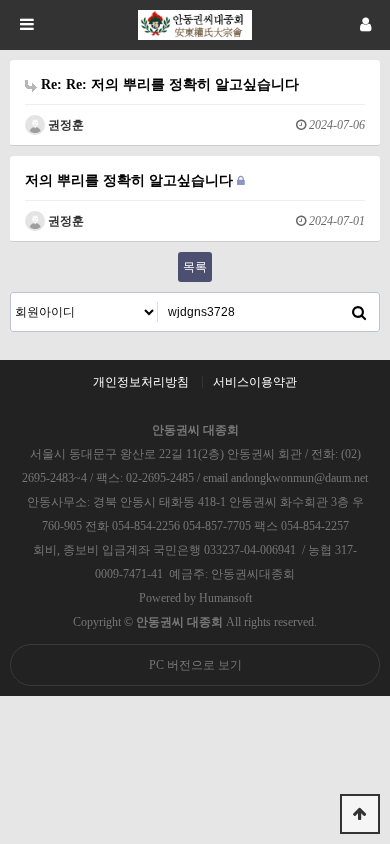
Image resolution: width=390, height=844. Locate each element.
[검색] (359, 312)
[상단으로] (360, 814)
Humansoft (225, 598)
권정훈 (64, 125)
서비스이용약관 (255, 382)
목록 (195, 267)
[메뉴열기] (25, 25)
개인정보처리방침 (141, 382)
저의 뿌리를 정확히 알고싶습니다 (131, 180)
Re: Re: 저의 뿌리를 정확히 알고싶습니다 (168, 84)
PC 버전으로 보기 (195, 665)
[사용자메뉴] (365, 25)
